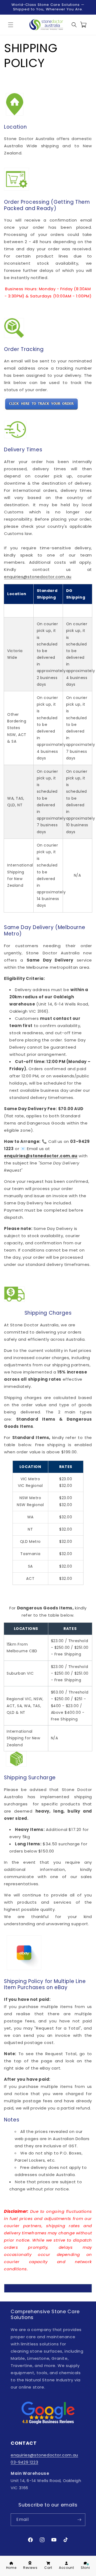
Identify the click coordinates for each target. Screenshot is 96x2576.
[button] (11, 25)
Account (66, 2568)
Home (11, 2568)
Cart (48, 2568)
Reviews (30, 2568)
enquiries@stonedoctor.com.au (38, 577)
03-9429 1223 (24, 2462)
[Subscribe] (79, 2520)
